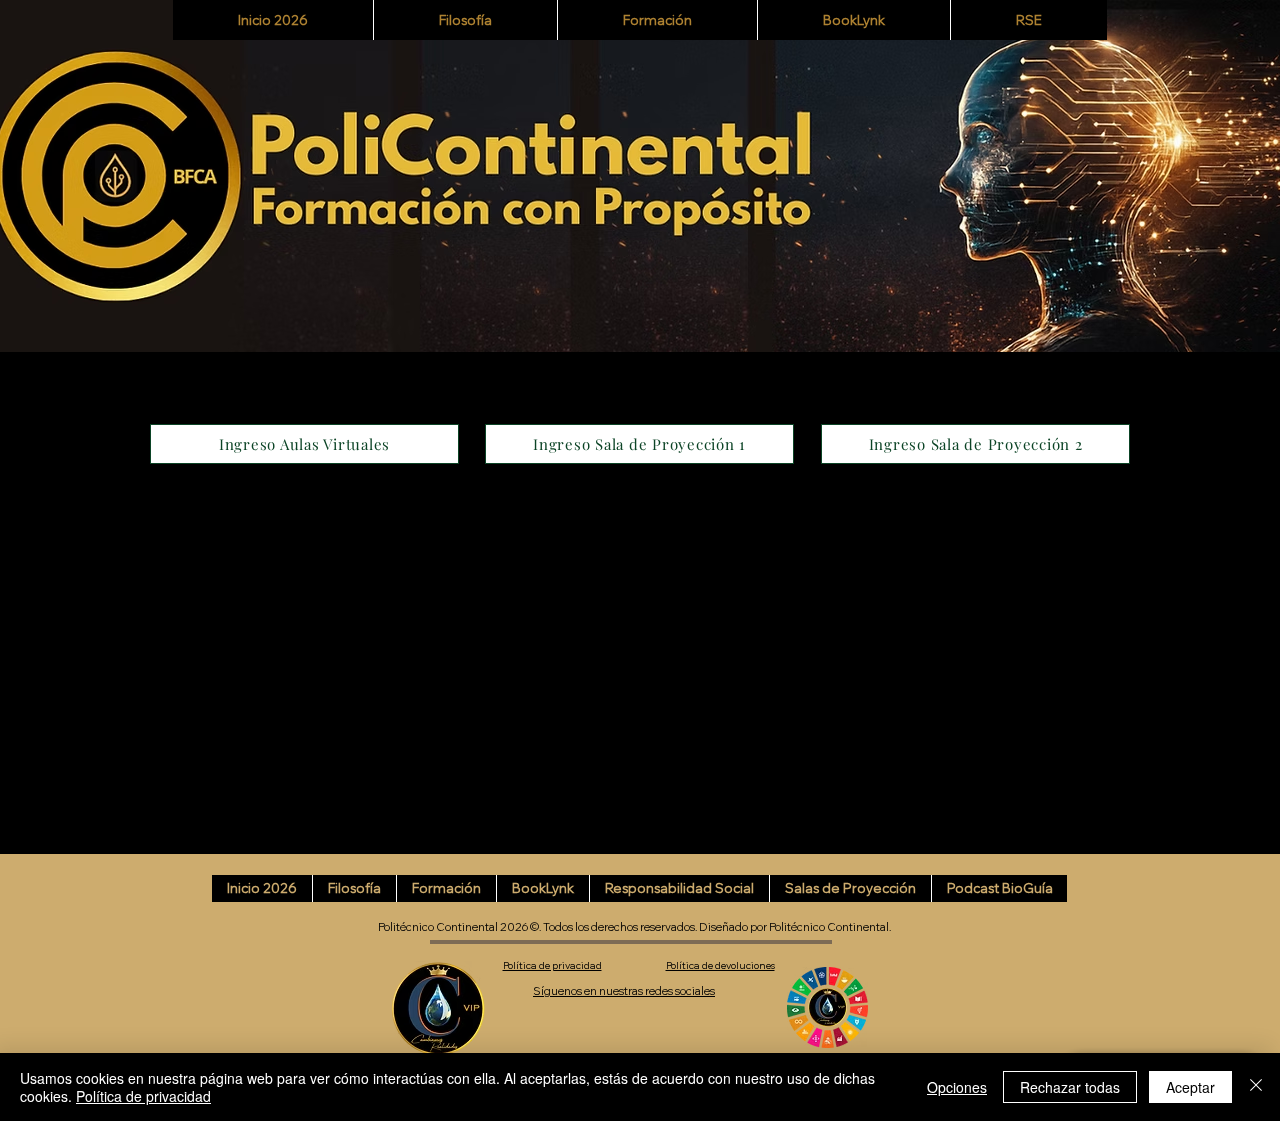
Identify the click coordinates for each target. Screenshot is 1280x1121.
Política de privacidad (143, 1096)
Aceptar (1190, 1087)
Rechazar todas (1070, 1087)
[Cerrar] (1256, 1087)
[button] (657, 20)
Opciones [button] (957, 1087)
